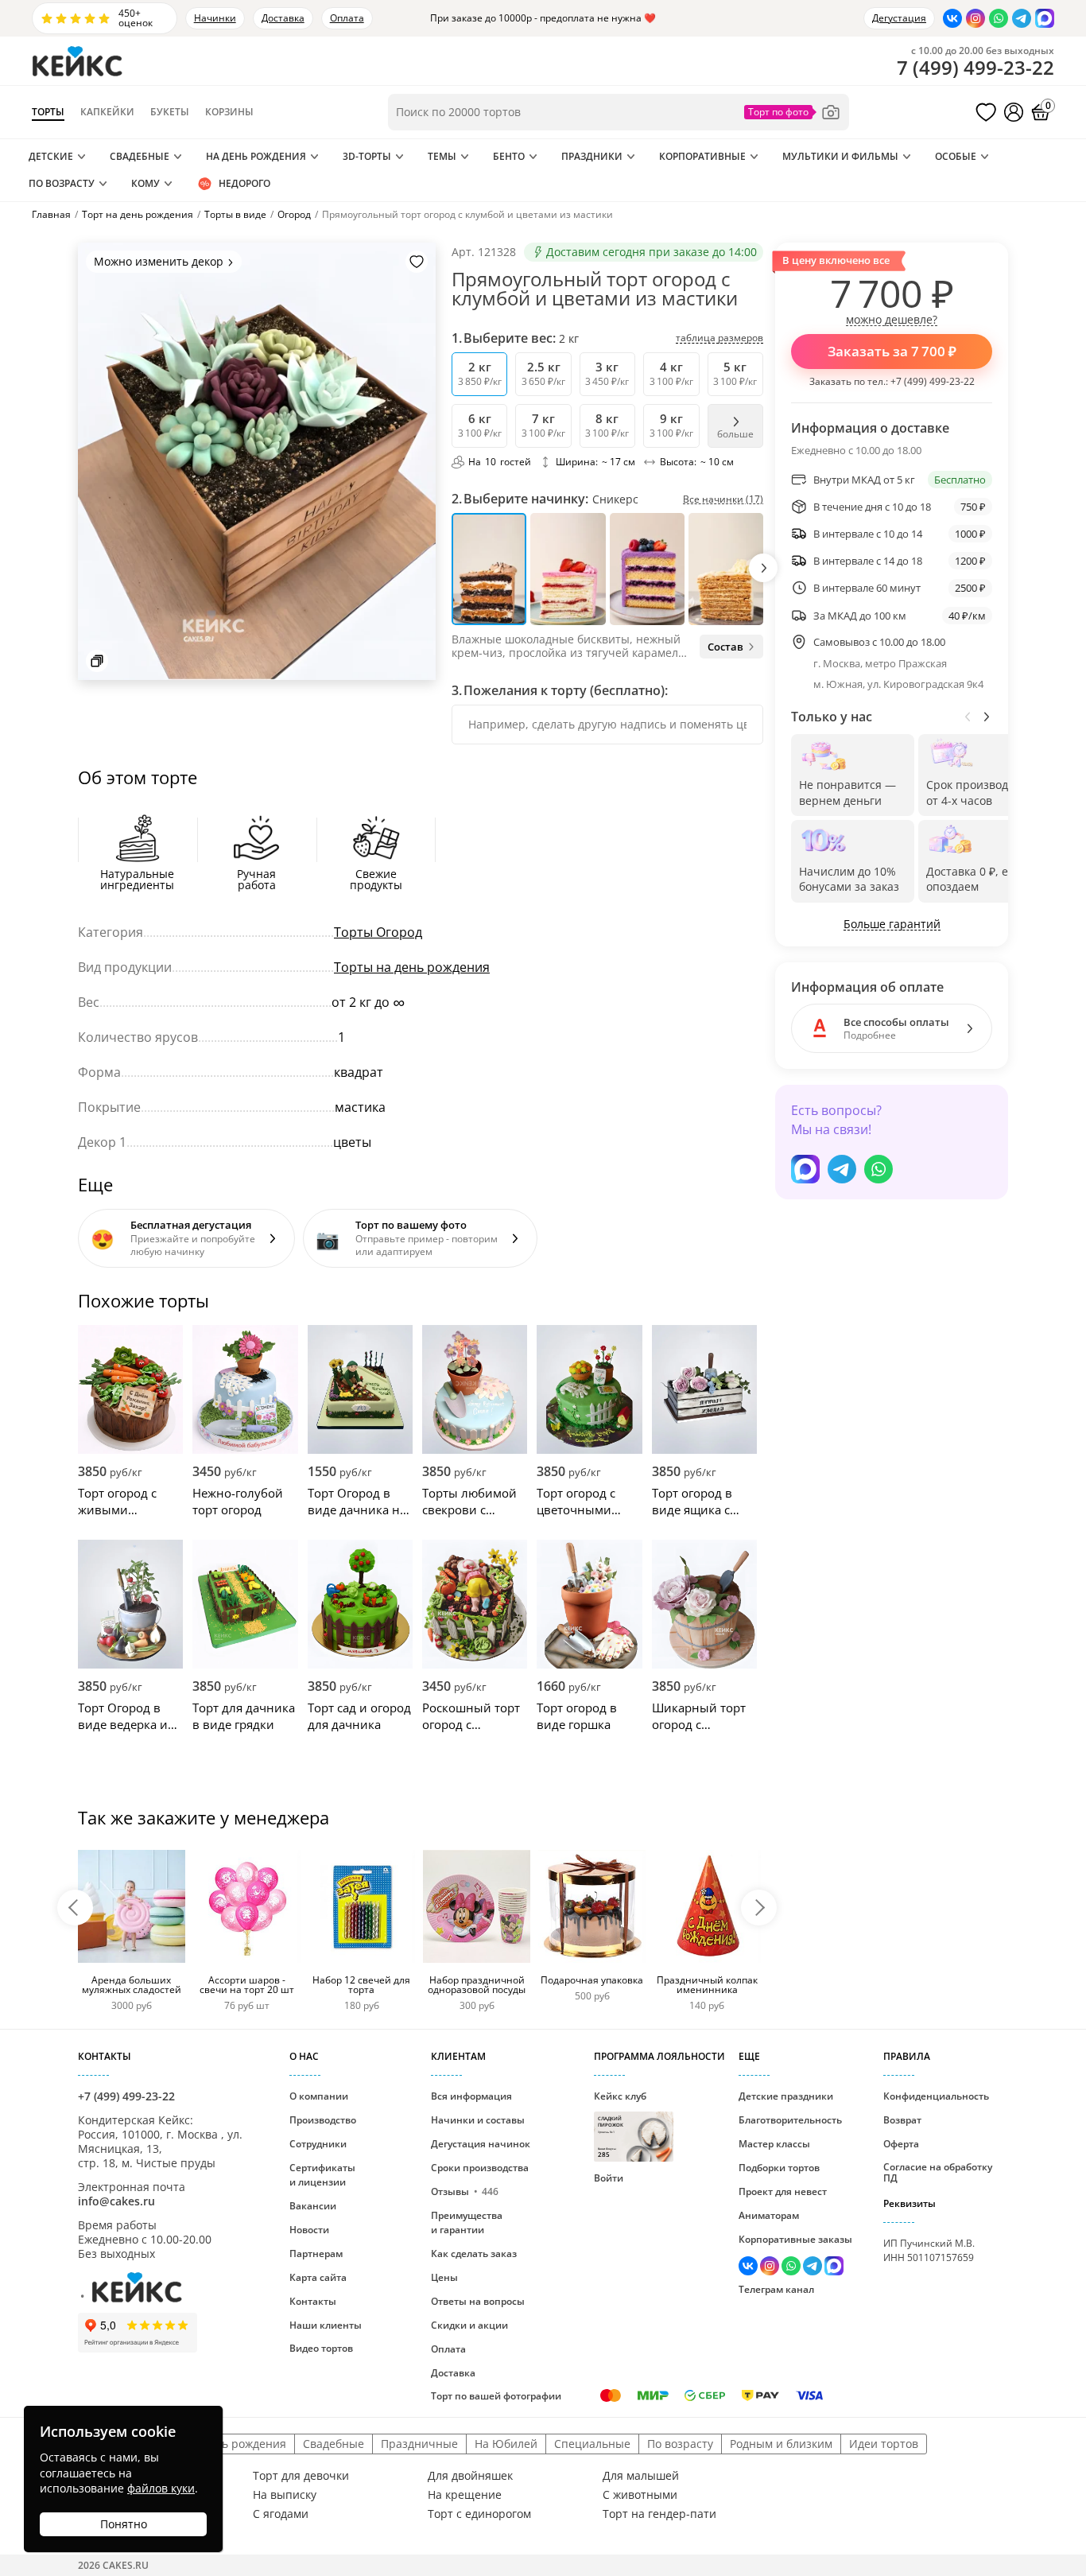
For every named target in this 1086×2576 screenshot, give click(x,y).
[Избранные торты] (986, 112)
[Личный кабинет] (1014, 112)
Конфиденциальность (936, 2096)
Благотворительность (790, 2120)
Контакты (313, 2301)
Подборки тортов (779, 2168)
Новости (309, 2230)
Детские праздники (786, 2096)
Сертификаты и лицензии (322, 2175)
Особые (956, 156)
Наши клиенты (326, 2325)
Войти (609, 2178)
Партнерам (316, 2254)
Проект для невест (783, 2191)
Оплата (347, 18)
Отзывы (465, 2191)
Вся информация (471, 2096)
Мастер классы (774, 2144)
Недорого (244, 183)
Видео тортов (321, 2348)
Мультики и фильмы (840, 156)
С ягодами (281, 2514)
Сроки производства (480, 2168)
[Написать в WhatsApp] (999, 18)
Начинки (215, 18)
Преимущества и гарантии (467, 2222)
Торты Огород (378, 932)
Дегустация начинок (481, 2144)
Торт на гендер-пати (659, 2514)
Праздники (592, 156)
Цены (444, 2277)
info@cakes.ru (116, 2201)
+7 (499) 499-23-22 (933, 381)
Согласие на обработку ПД (938, 2172)
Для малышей (641, 2476)
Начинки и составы (478, 2120)
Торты (48, 112)
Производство (323, 2120)
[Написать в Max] (1045, 18)
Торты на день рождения (412, 967)
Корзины (229, 112)
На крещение (465, 2495)
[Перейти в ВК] (952, 18)
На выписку (285, 2495)
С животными (640, 2495)
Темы (442, 156)
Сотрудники (318, 2144)
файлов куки (161, 2488)
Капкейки (107, 112)
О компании (319, 2096)
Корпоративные (702, 156)
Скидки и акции (469, 2325)
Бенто (509, 156)
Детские (51, 156)
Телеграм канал (776, 2289)
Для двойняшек (470, 2476)
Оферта (901, 2144)
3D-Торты (367, 156)
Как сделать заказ (474, 2254)
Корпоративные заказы (795, 2239)
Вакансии (313, 2206)
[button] (763, 568)
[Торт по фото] (793, 112)
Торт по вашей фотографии (496, 2396)
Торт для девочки (301, 2476)
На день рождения (256, 156)
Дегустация (899, 18)
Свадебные (140, 156)
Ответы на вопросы (478, 2301)
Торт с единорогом (479, 2514)
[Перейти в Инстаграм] (975, 18)
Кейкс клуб (620, 2124)
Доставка (283, 18)
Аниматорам (769, 2215)
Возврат (902, 2120)
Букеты (170, 112)
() (975, 68)
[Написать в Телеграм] (1022, 18)
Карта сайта (318, 2277)
